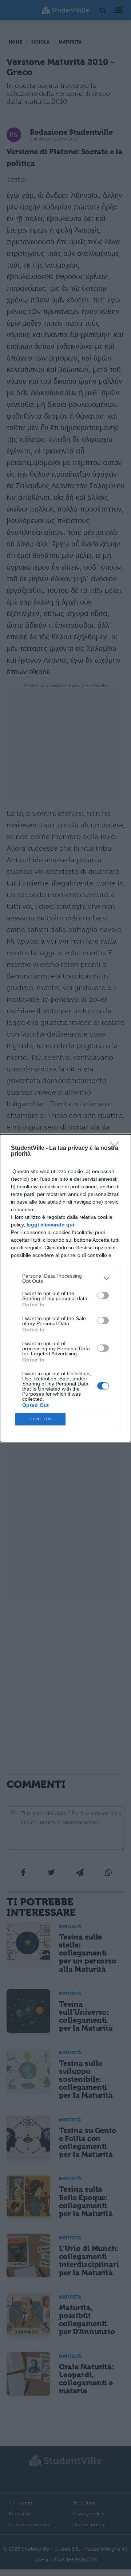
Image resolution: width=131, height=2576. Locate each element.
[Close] (117, 1148)
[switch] (103, 1295)
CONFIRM (40, 1419)
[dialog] (65, 1288)
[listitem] (65, 1278)
